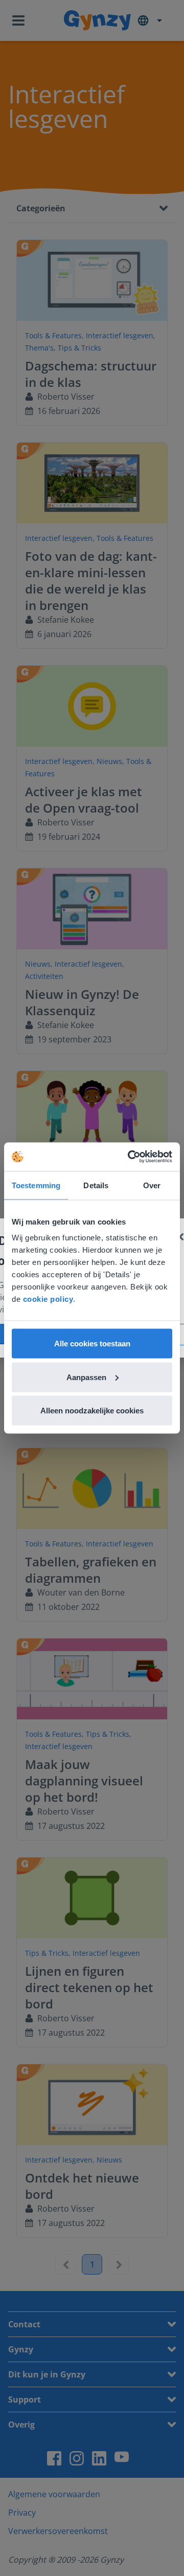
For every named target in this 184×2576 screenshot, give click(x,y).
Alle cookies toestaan (92, 1344)
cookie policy (48, 1299)
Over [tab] (152, 1185)
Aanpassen (86, 1377)
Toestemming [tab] (36, 1185)
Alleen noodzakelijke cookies (92, 1411)
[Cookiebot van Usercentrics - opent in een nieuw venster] (130, 1157)
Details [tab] (96, 1185)
